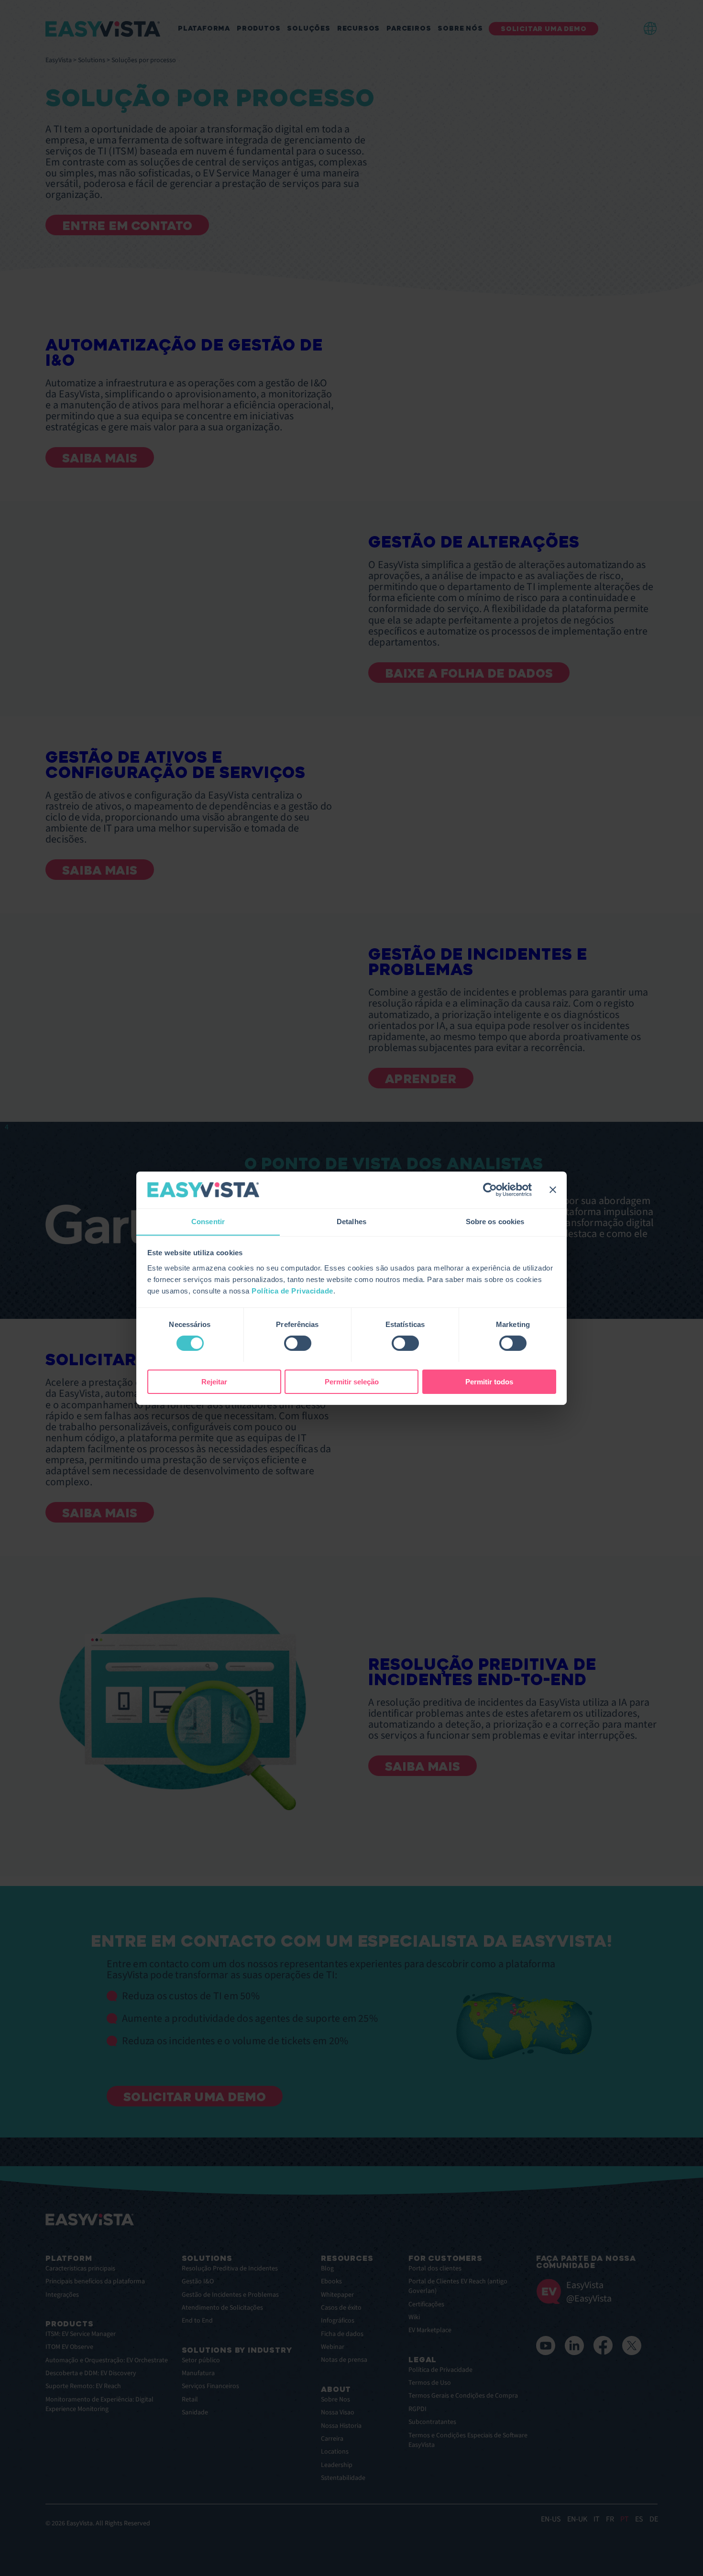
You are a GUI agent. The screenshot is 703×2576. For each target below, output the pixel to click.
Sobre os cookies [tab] (495, 1221)
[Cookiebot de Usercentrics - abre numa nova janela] (490, 1190)
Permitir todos (489, 1381)
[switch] (298, 1343)
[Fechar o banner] (553, 1190)
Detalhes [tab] (351, 1221)
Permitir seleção (352, 1381)
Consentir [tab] (208, 1221)
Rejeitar (214, 1381)
